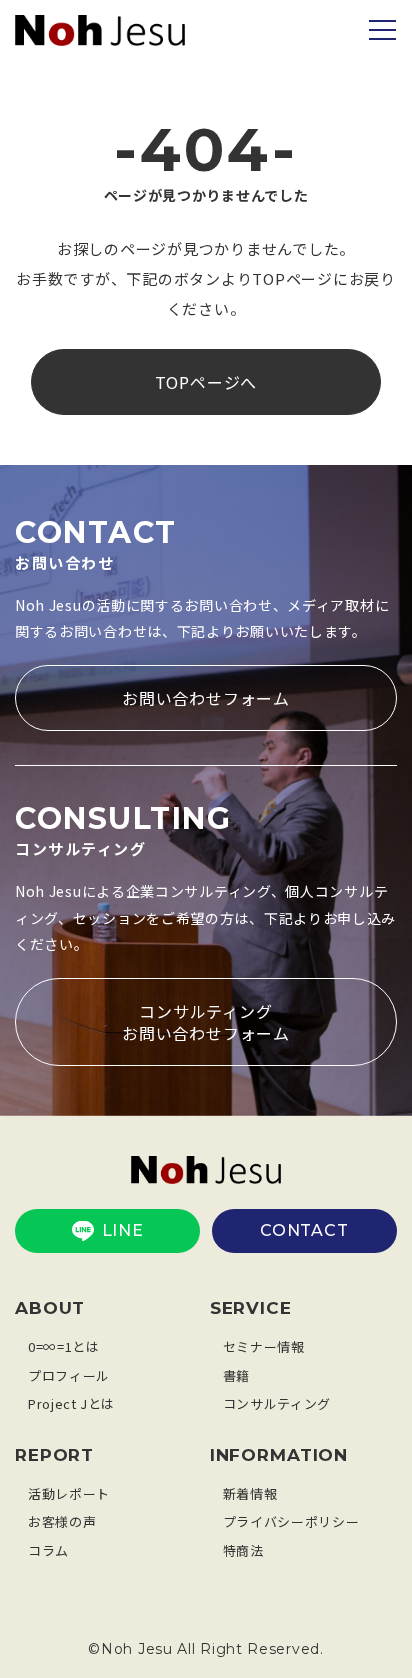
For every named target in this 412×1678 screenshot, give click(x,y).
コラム (48, 1550)
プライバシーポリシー (291, 1521)
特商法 (243, 1550)
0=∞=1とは (64, 1346)
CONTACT (304, 1230)
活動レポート (69, 1493)
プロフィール (69, 1375)
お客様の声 (62, 1521)
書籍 (236, 1375)
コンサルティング (277, 1403)
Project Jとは (71, 1403)
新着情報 (250, 1493)
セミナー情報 (264, 1346)
